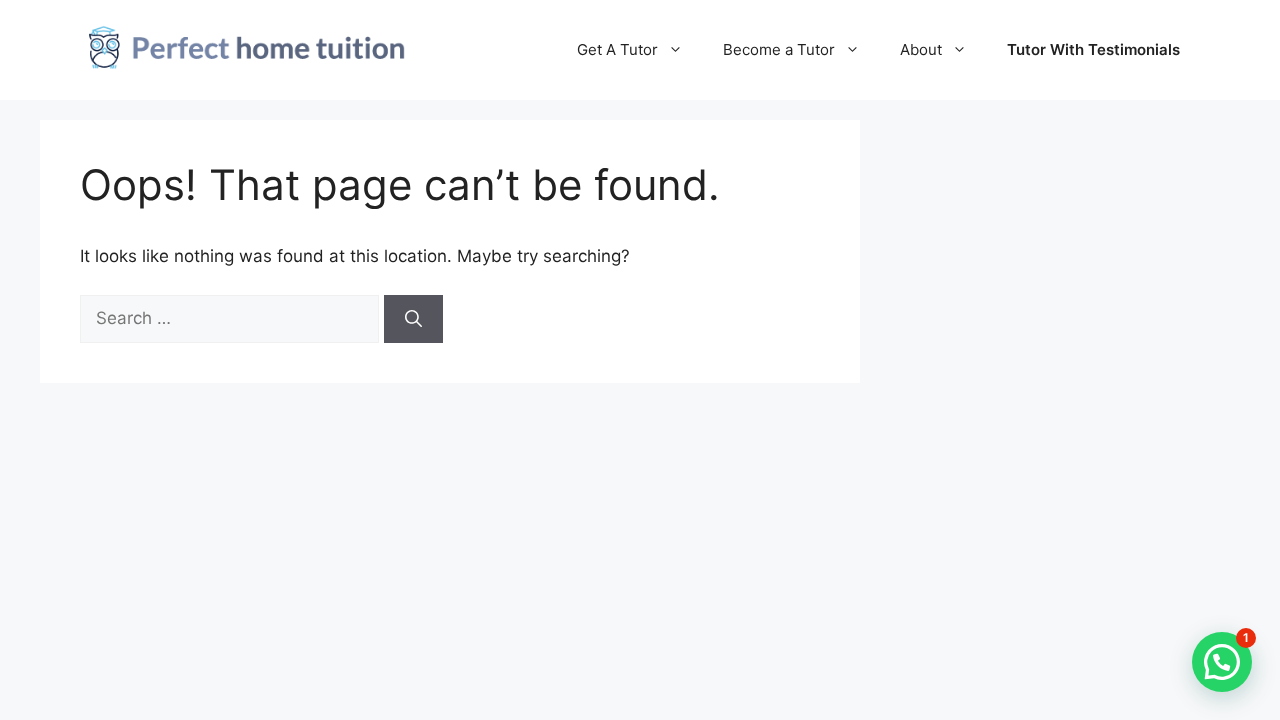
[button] (1222, 662)
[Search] (413, 319)
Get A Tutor (617, 49)
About (921, 49)
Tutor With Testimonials (1093, 49)
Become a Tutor (779, 49)
